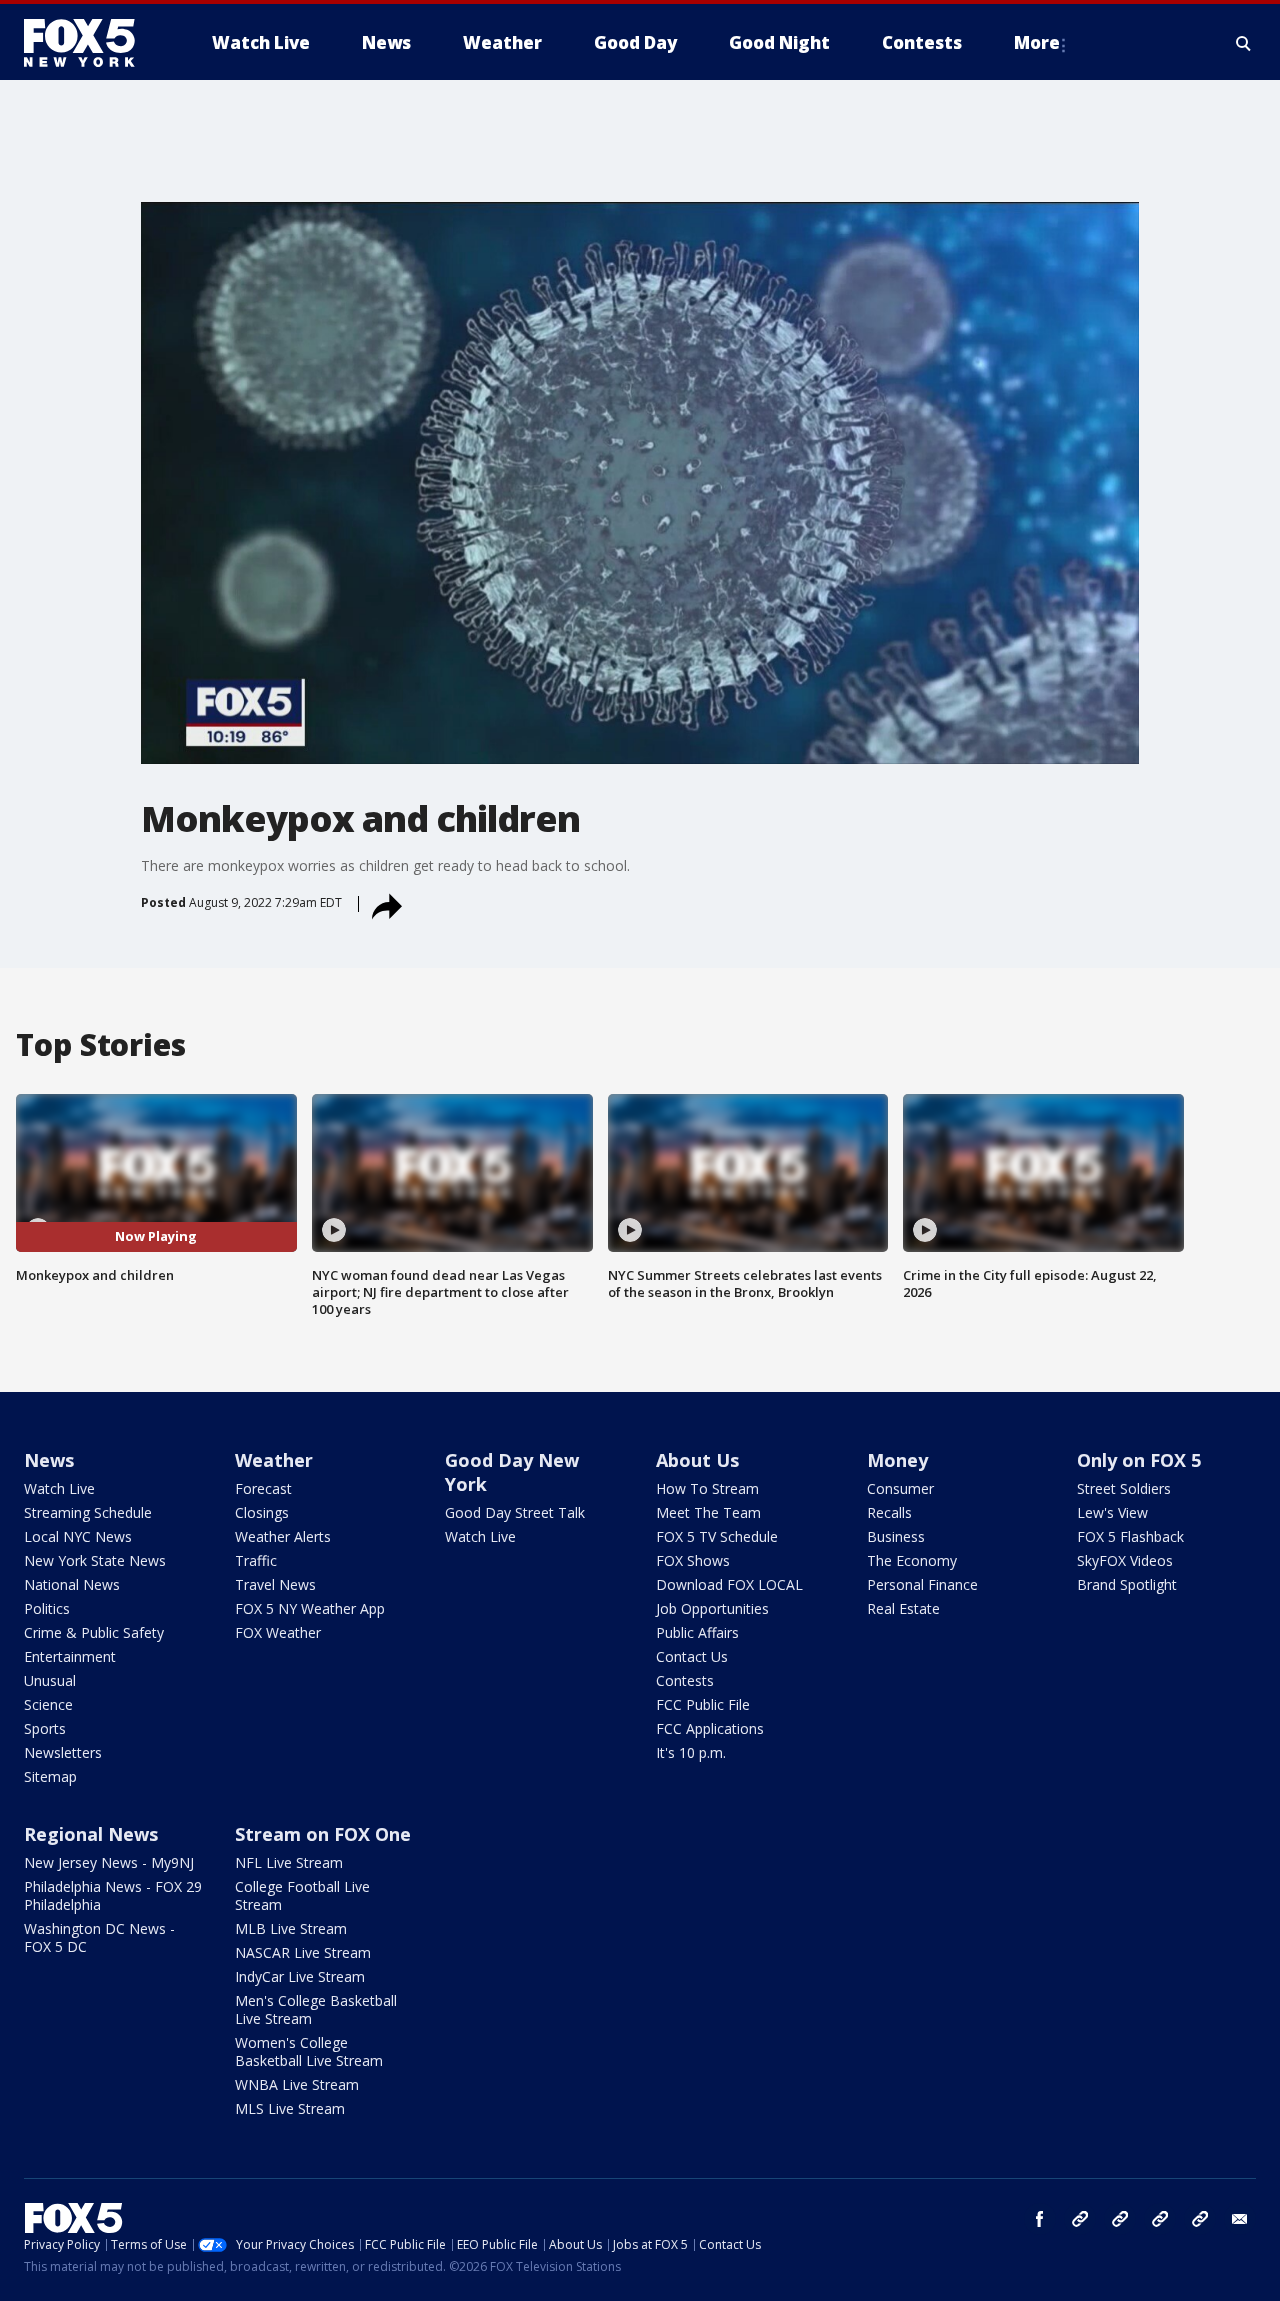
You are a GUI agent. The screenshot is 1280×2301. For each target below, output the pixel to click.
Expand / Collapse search (1244, 43)
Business (896, 1536)
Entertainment (70, 1656)
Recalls (889, 1512)
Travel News (275, 1584)
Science (48, 1704)
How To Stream (707, 1488)
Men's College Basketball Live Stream (316, 2009)
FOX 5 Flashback (1130, 1536)
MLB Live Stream (291, 1928)
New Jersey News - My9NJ (109, 1862)
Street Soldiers (1124, 1488)
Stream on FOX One (323, 1834)
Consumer (900, 1488)
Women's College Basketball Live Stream (309, 2051)
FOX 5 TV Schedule (717, 1536)
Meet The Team (708, 1512)
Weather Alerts (283, 1536)
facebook (1040, 2219)
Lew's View (1112, 1512)
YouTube (1160, 2219)
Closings (262, 1512)
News (49, 1460)
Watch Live (59, 1488)
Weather (274, 1460)
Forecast (263, 1488)
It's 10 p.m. (691, 1752)
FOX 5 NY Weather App (310, 1608)
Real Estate (903, 1608)
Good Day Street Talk (515, 1512)
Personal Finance (922, 1584)
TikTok (1120, 2219)
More (1037, 42)
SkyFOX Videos (1125, 1560)
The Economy (912, 1560)
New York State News (95, 1560)
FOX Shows (693, 1560)
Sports (45, 1728)
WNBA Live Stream (297, 2084)
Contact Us (692, 1656)
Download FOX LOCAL (729, 1584)
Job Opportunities (712, 1608)
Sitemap (50, 1776)
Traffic (256, 1560)
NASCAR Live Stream (303, 1952)
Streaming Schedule (88, 1512)
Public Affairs (697, 1632)
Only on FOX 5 (1139, 1460)
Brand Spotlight (1127, 1584)
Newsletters (63, 1752)
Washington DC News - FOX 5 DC (99, 1937)
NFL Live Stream (289, 1862)
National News (72, 1584)
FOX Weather (278, 1632)
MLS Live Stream (290, 2108)
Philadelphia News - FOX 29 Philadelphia (113, 1895)
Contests (685, 1680)
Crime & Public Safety (94, 1632)
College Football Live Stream (302, 1895)
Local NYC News (78, 1536)
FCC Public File (703, 1704)
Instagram (1080, 2219)
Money (897, 1460)
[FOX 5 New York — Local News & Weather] (90, 43)
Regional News (91, 1834)
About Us (697, 1460)
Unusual (50, 1680)
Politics (47, 1608)
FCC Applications (710, 1728)
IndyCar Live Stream (300, 1976)
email (1240, 2219)
